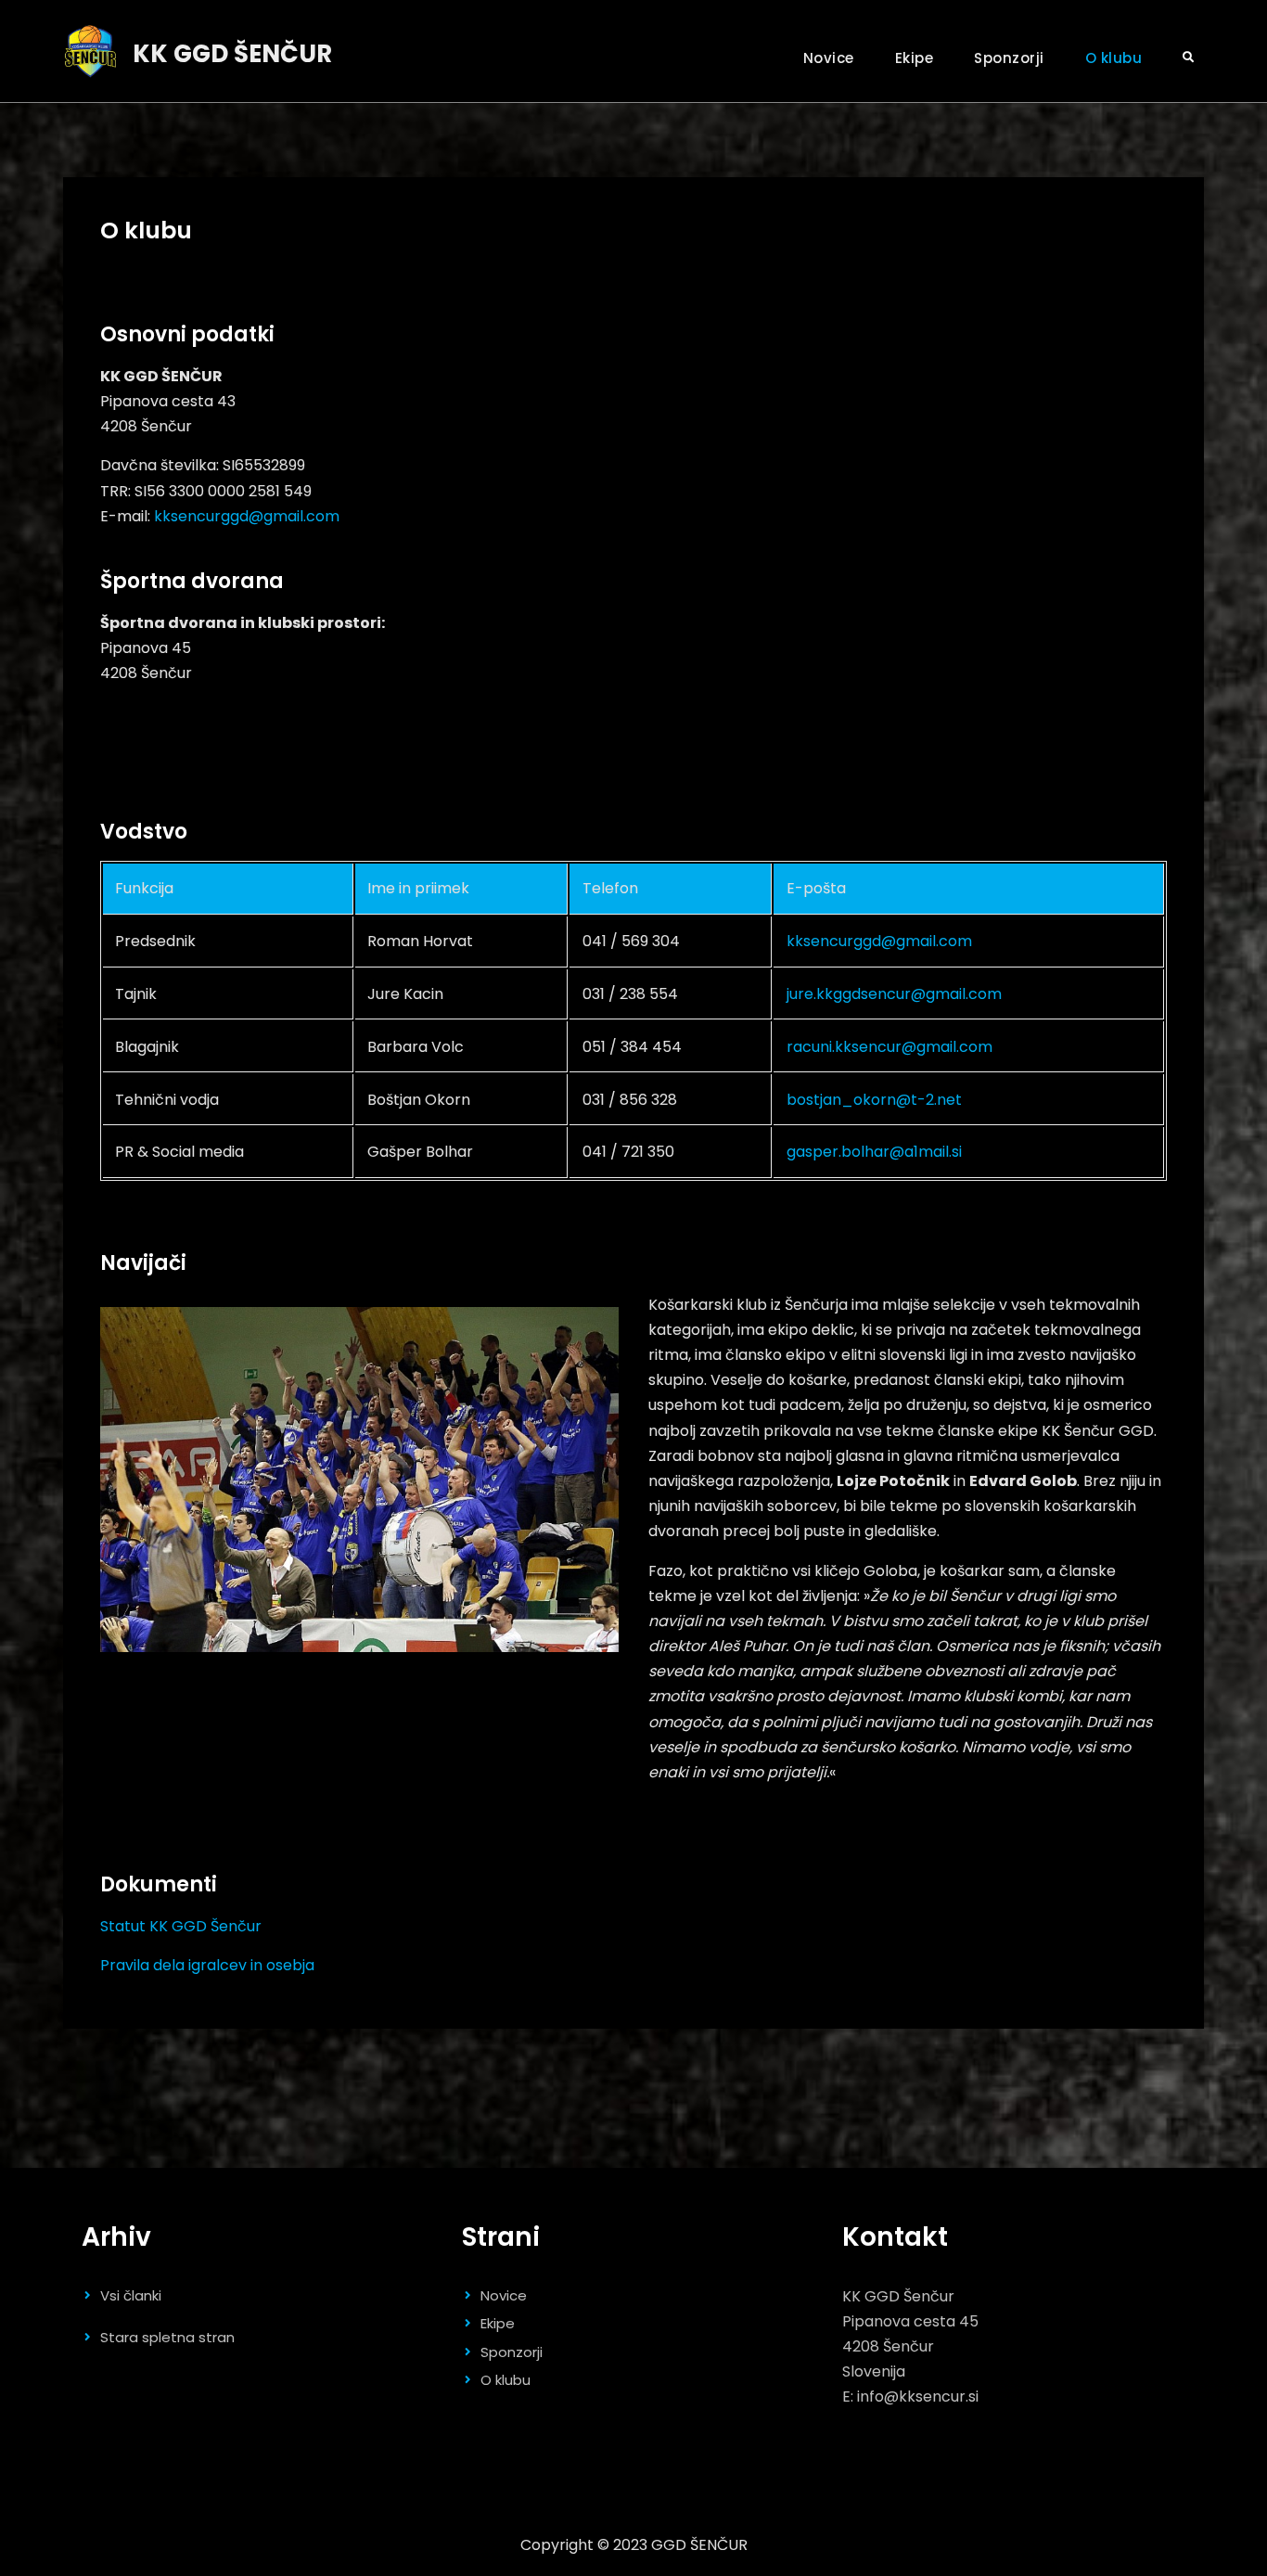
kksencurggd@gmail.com (247, 516)
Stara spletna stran (167, 2337)
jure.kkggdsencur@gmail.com (894, 994)
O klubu (1114, 58)
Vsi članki (131, 2295)
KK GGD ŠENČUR (232, 54)
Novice (829, 58)
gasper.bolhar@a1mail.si (874, 1152)
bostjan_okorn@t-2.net (874, 1100)
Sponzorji (1009, 58)
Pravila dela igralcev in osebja (207, 1965)
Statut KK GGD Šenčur (181, 1926)
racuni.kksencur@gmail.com (889, 1047)
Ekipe (915, 58)
